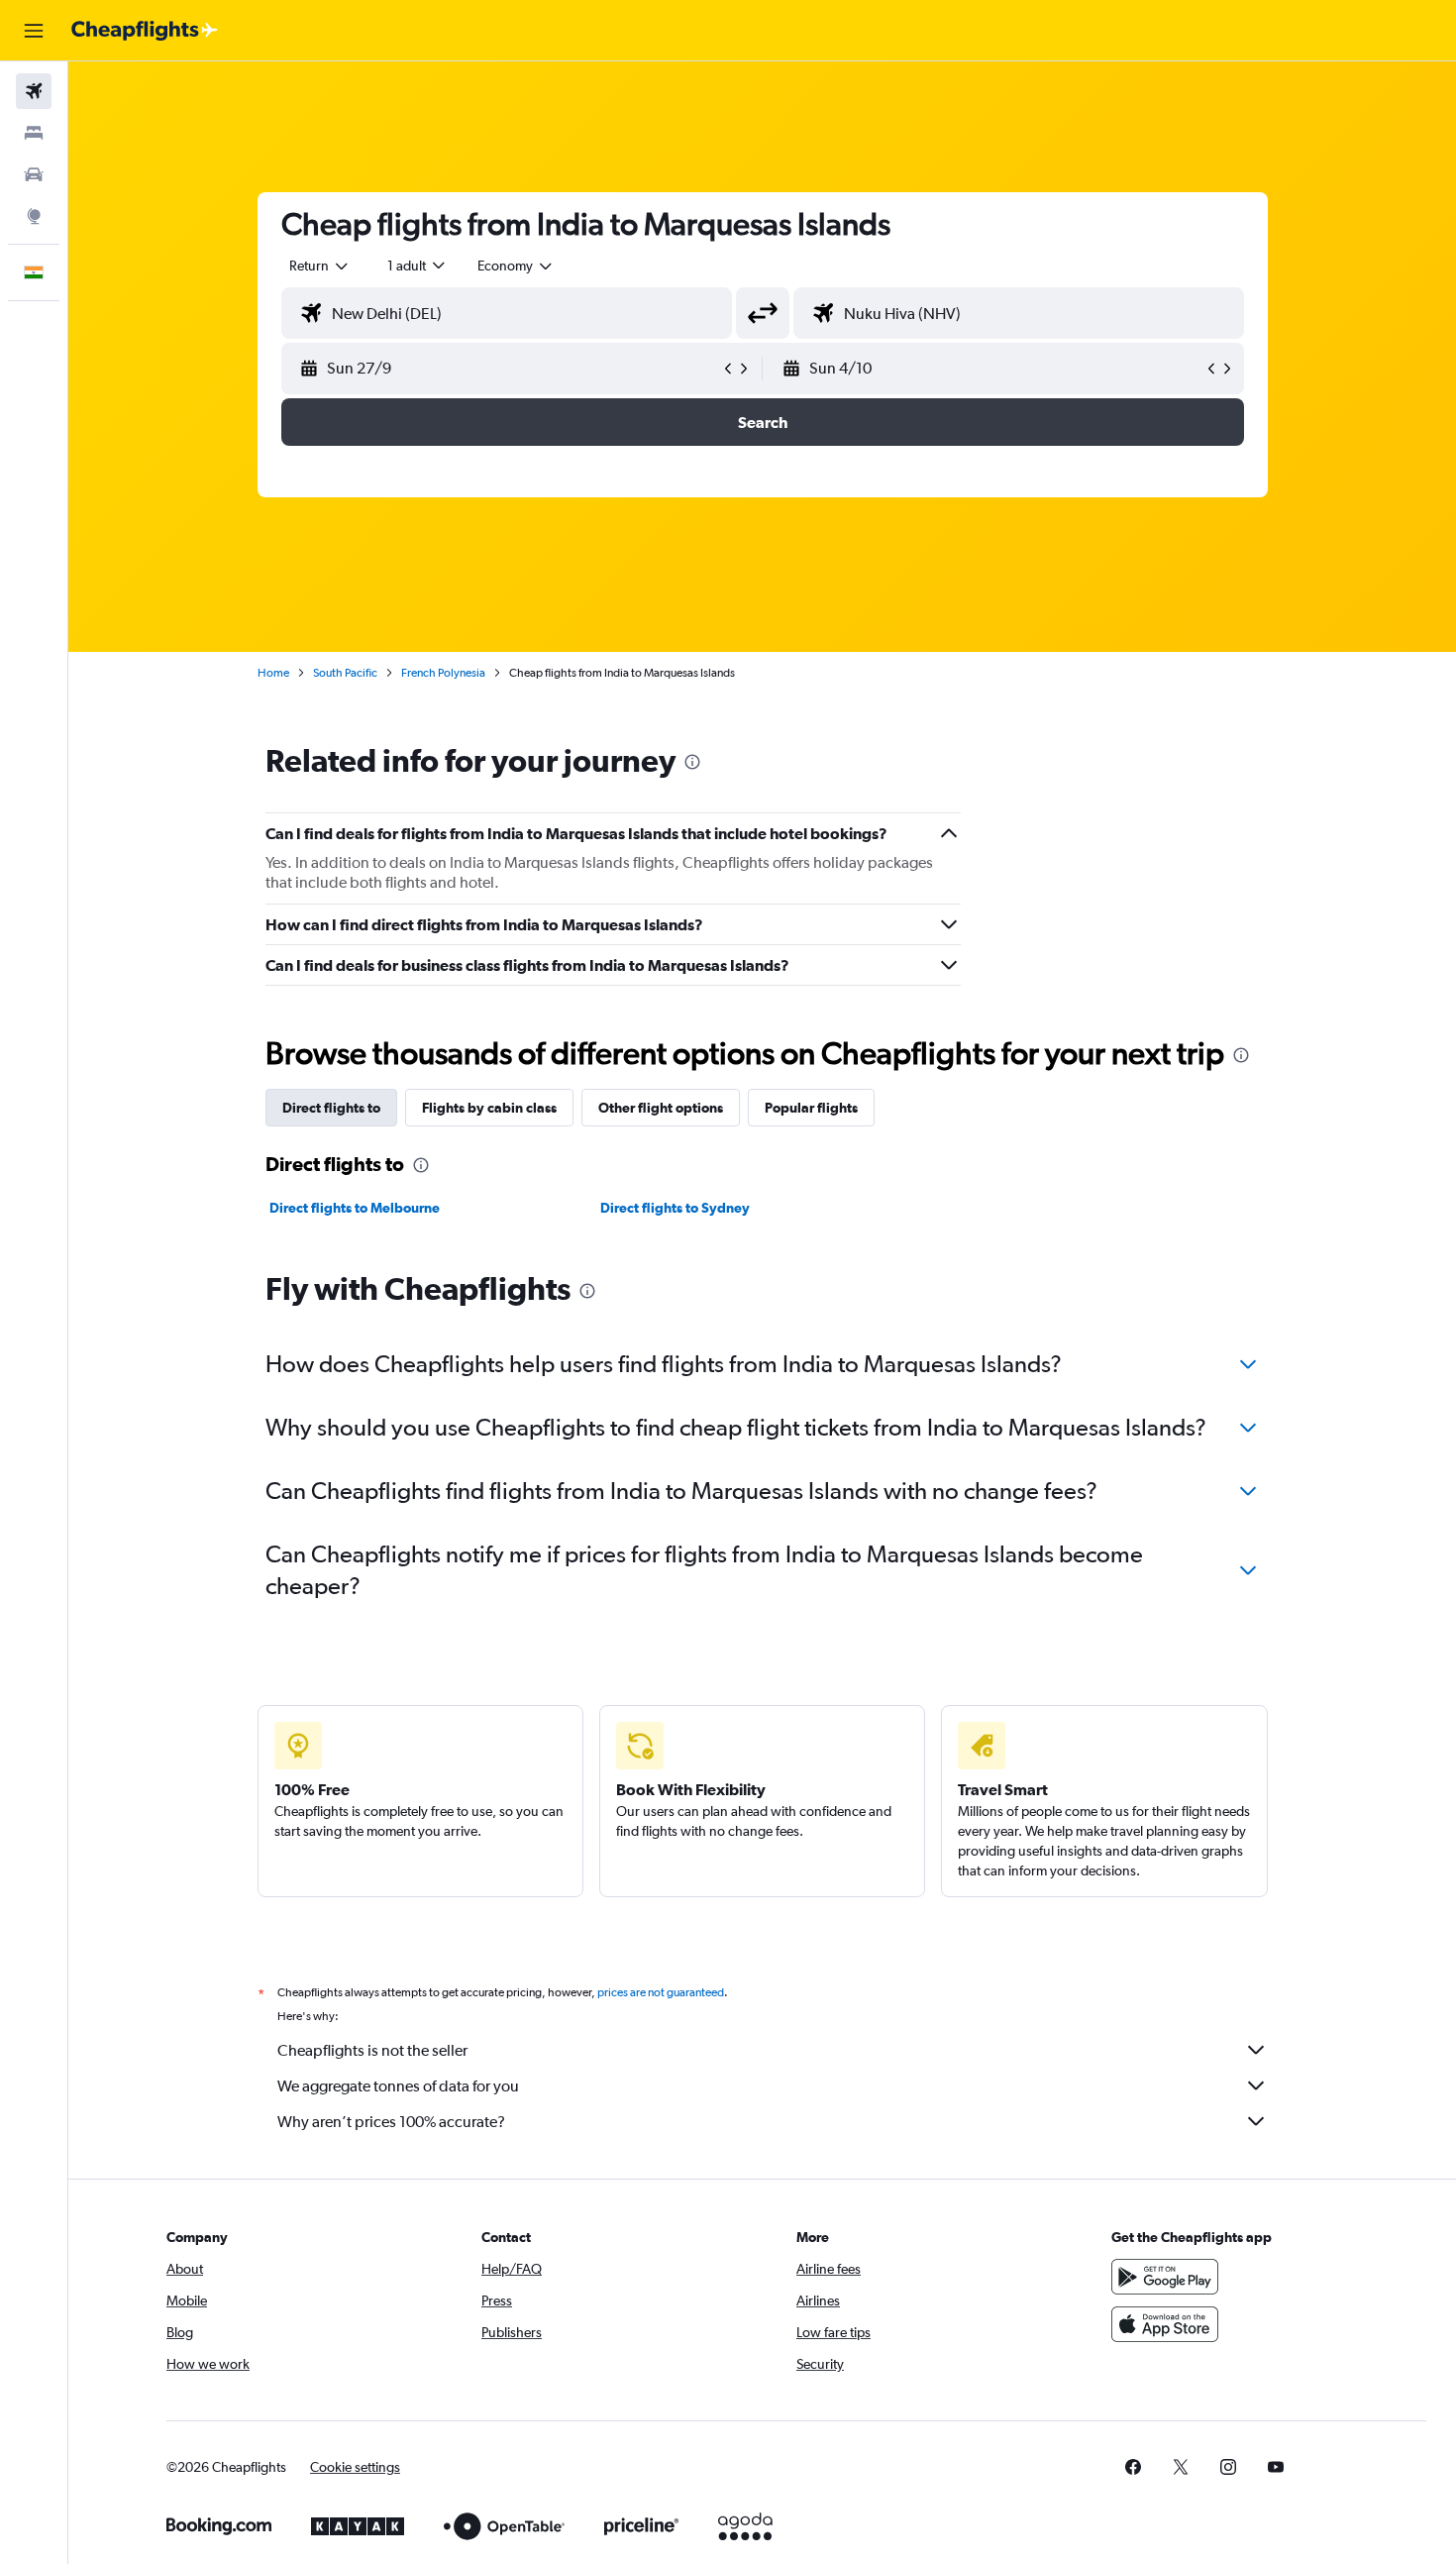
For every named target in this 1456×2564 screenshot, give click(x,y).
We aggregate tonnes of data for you (398, 2086)
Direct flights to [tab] (331, 1108)
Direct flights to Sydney (675, 1208)
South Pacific (345, 673)
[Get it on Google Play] (1165, 2277)
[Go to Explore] (34, 216)
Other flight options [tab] (661, 1108)
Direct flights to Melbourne (355, 1208)
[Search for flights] (34, 91)
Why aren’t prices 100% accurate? (391, 2122)
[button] (34, 31)
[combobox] (320, 266)
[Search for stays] (34, 133)
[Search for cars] (34, 174)
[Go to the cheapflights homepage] (145, 31)
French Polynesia (443, 673)
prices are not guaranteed (661, 1992)
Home (273, 673)
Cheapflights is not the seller (372, 2050)
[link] (1133, 2467)
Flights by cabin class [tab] (489, 1108)
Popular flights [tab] (811, 1108)
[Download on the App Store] (1165, 2324)
